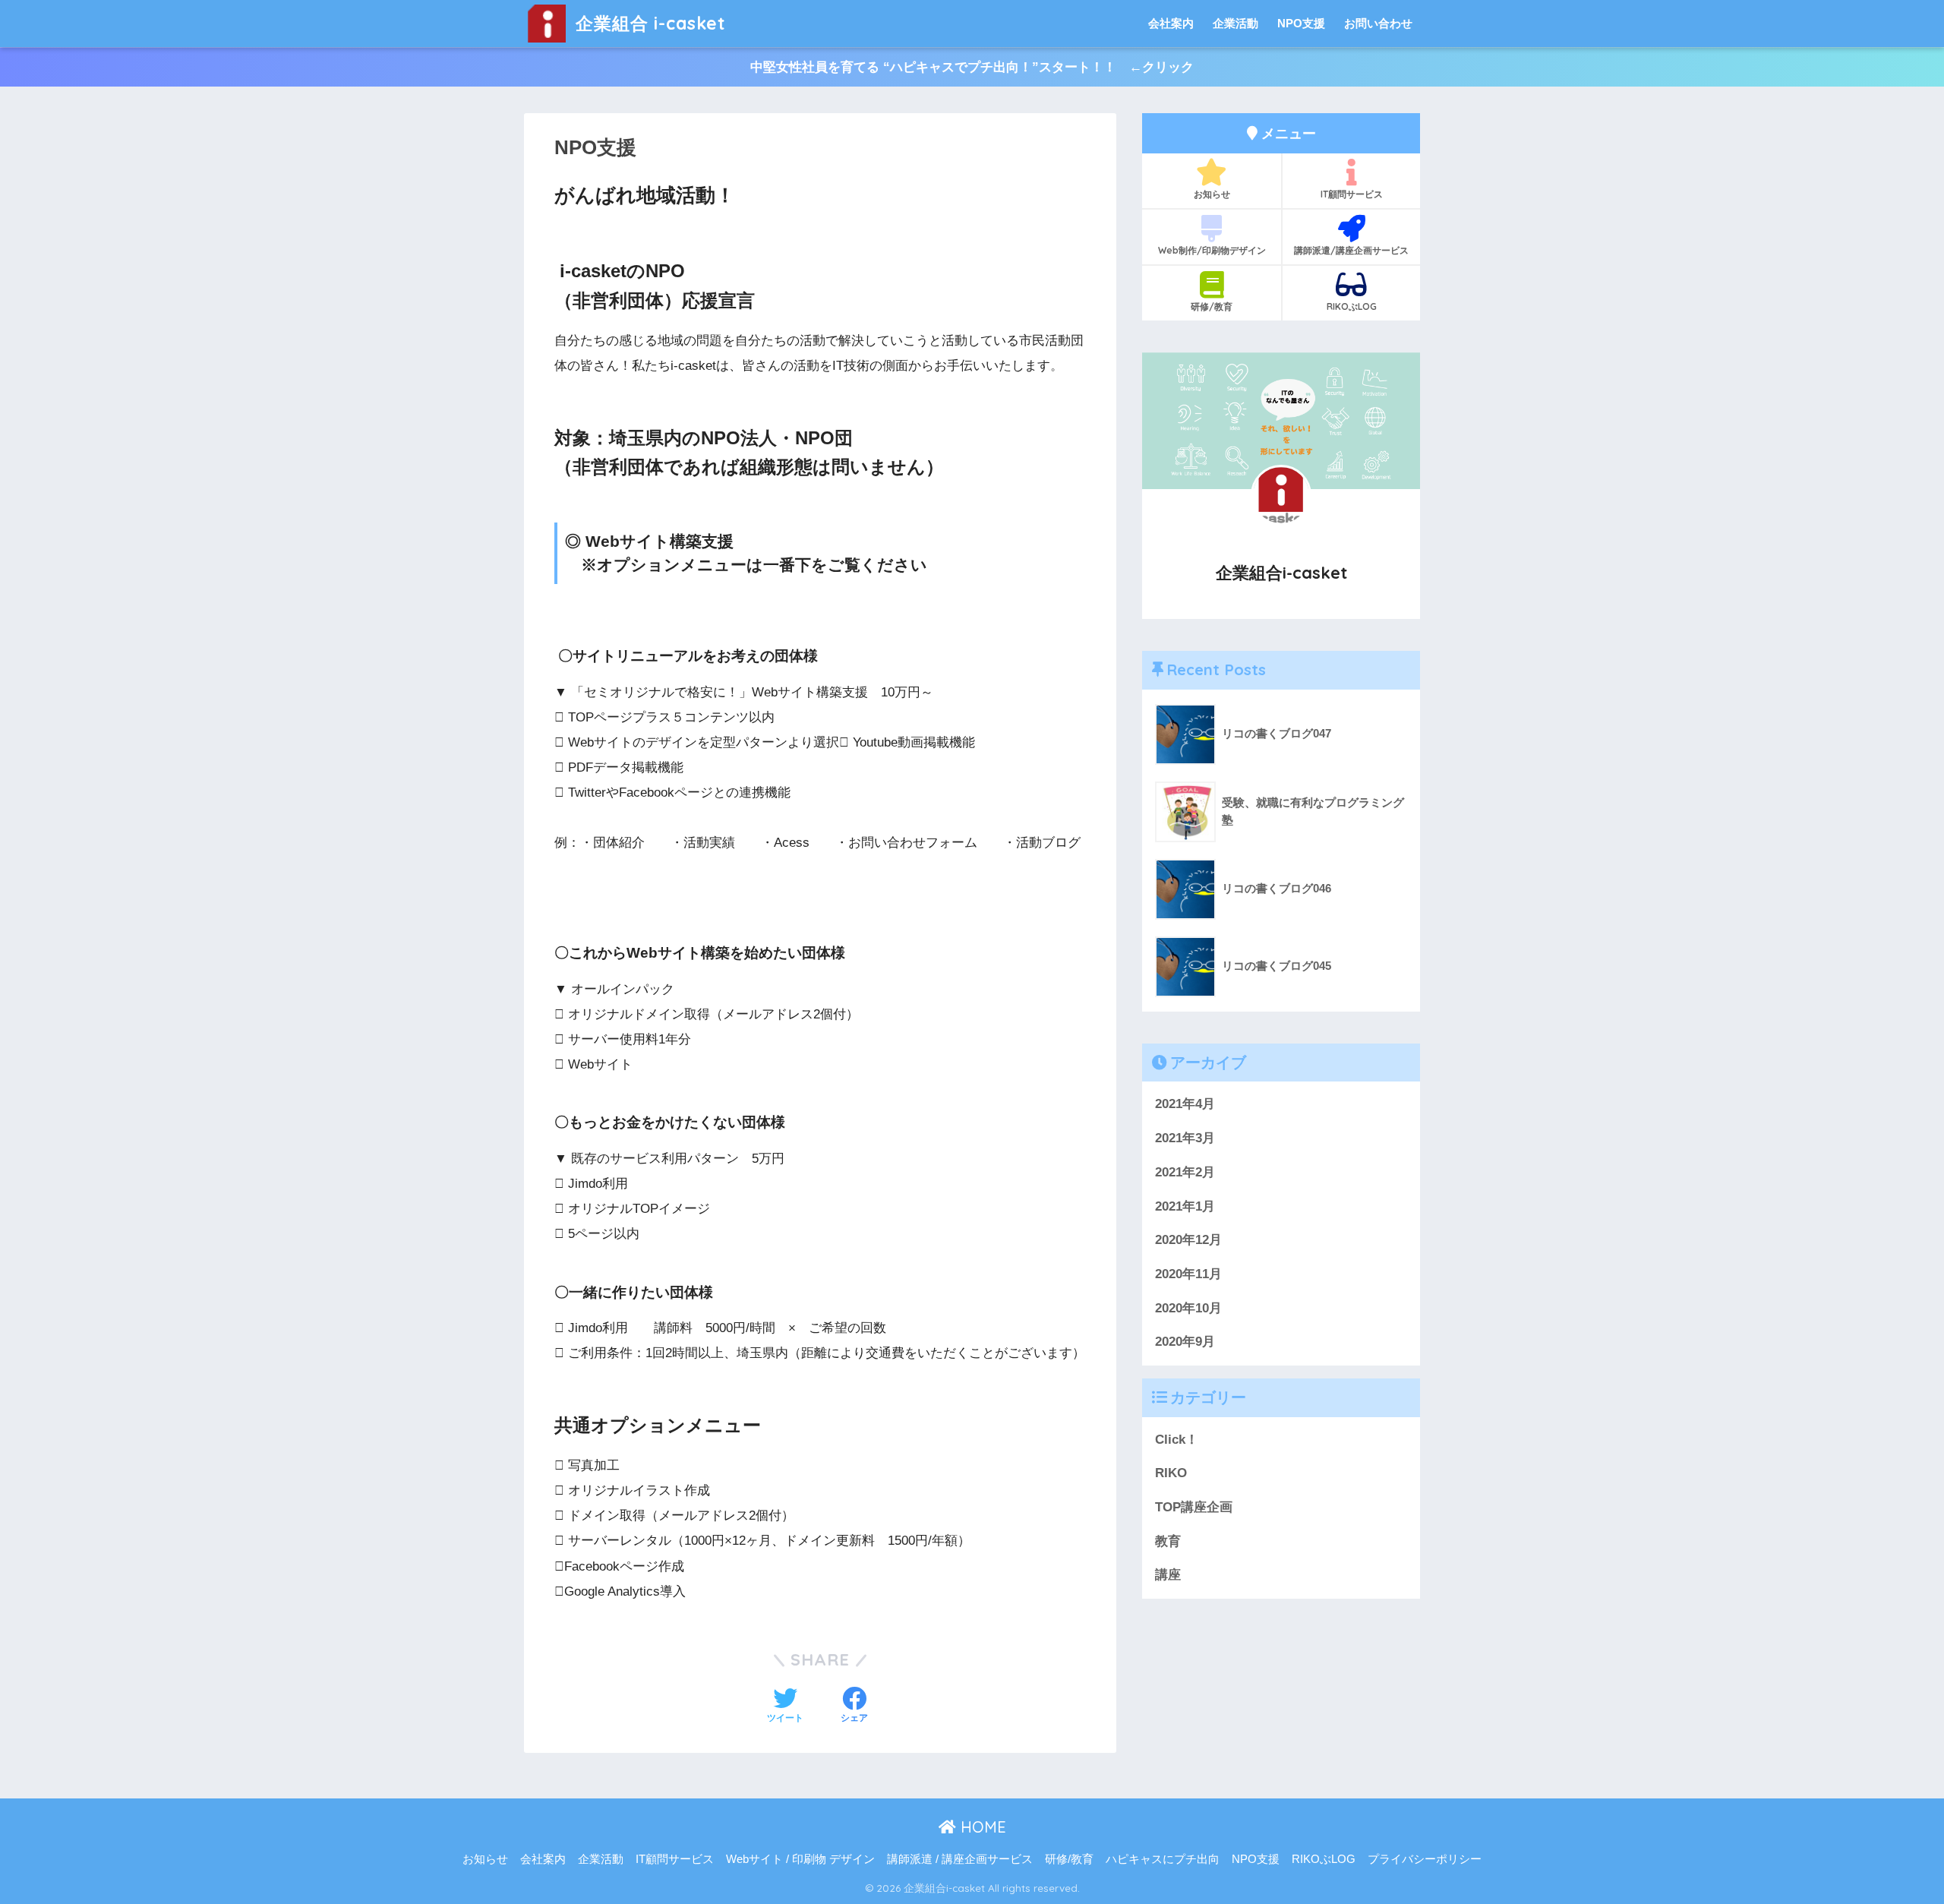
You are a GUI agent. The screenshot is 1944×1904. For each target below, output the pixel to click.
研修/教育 (1212, 306)
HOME (981, 1827)
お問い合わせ (1378, 23)
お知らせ (1212, 194)
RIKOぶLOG (1352, 306)
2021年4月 (1185, 1104)
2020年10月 (1188, 1308)
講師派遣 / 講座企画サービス (960, 1859)
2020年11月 (1188, 1274)
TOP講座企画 (1194, 1507)
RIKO (1171, 1473)
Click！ (1177, 1440)
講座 (1168, 1575)
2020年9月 (1185, 1342)
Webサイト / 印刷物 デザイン (800, 1859)
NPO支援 (1301, 23)
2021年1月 (1185, 1206)
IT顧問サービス (1352, 194)
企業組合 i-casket (648, 23)
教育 (1168, 1541)
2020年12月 (1188, 1240)
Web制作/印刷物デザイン (1212, 250)
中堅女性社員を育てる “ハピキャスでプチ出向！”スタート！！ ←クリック (972, 67)
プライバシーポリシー (1425, 1859)
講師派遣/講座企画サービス (1351, 250)
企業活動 (1236, 23)
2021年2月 (1185, 1172)
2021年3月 (1185, 1138)
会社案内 (1171, 23)
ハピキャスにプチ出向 (1163, 1859)
